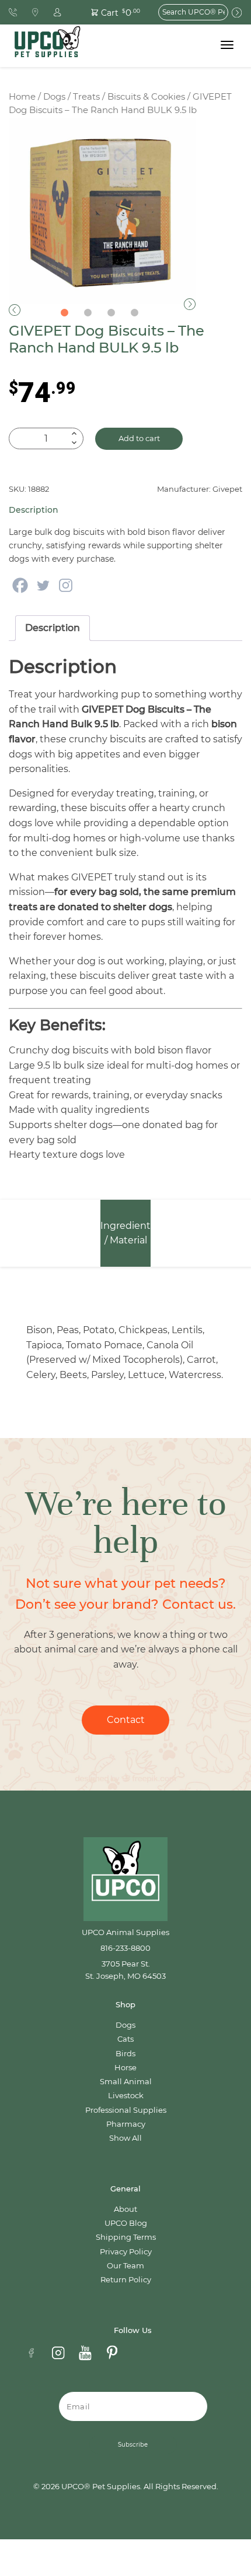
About (125, 2209)
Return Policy (126, 2280)
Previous (15, 310)
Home (22, 97)
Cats (125, 2039)
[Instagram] (66, 585)
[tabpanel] (102, 211)
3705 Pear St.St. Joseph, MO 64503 (125, 1970)
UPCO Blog (126, 2223)
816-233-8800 (125, 1948)
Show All (125, 2138)
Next (190, 304)
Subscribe (133, 2445)
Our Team (125, 2266)
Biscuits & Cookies (146, 97)
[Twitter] (43, 585)
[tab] (53, 628)
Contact (126, 1720)
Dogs (54, 97)
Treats (86, 97)
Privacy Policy (126, 2252)
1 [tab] (64, 313)
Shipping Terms (126, 2237)
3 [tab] (111, 313)
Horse (125, 2068)
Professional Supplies (126, 2110)
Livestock (126, 2096)
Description (53, 628)
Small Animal (126, 2082)
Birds (125, 2054)
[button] (109, 12)
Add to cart (139, 438)
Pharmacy (126, 2124)
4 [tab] (134, 313)
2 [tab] (88, 313)
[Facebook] (20, 585)
